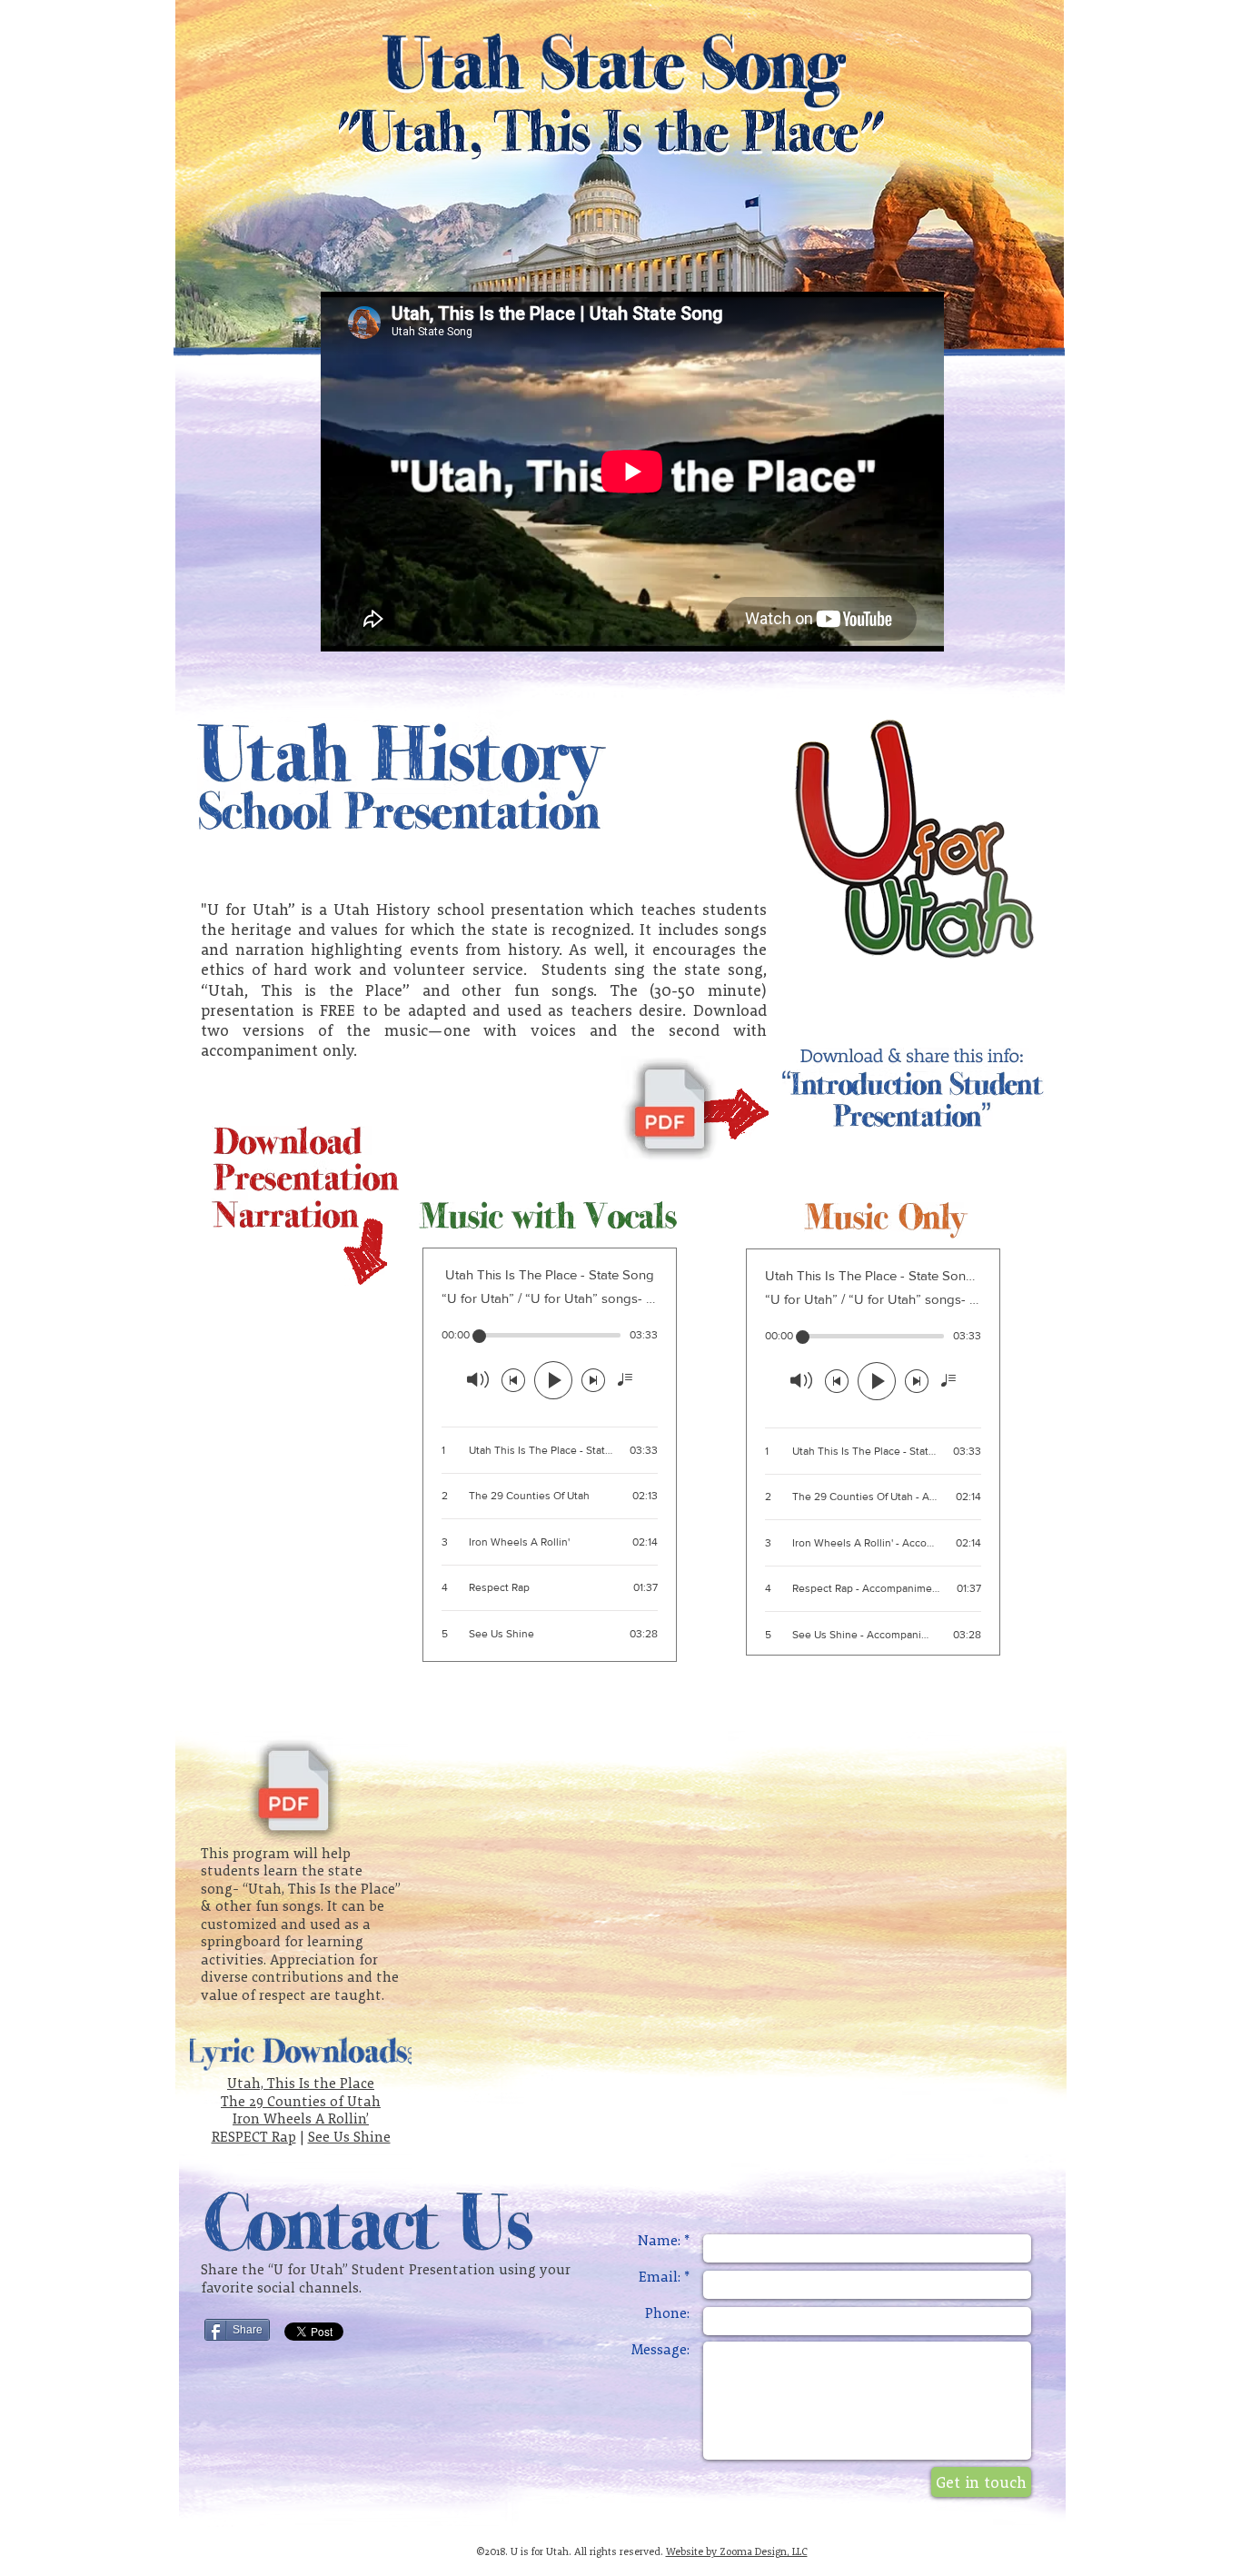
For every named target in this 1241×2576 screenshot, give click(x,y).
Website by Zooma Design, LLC (737, 2551)
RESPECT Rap (254, 2137)
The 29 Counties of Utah (301, 2101)
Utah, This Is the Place (301, 2083)
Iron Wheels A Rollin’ (301, 2118)
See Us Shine (349, 2137)
